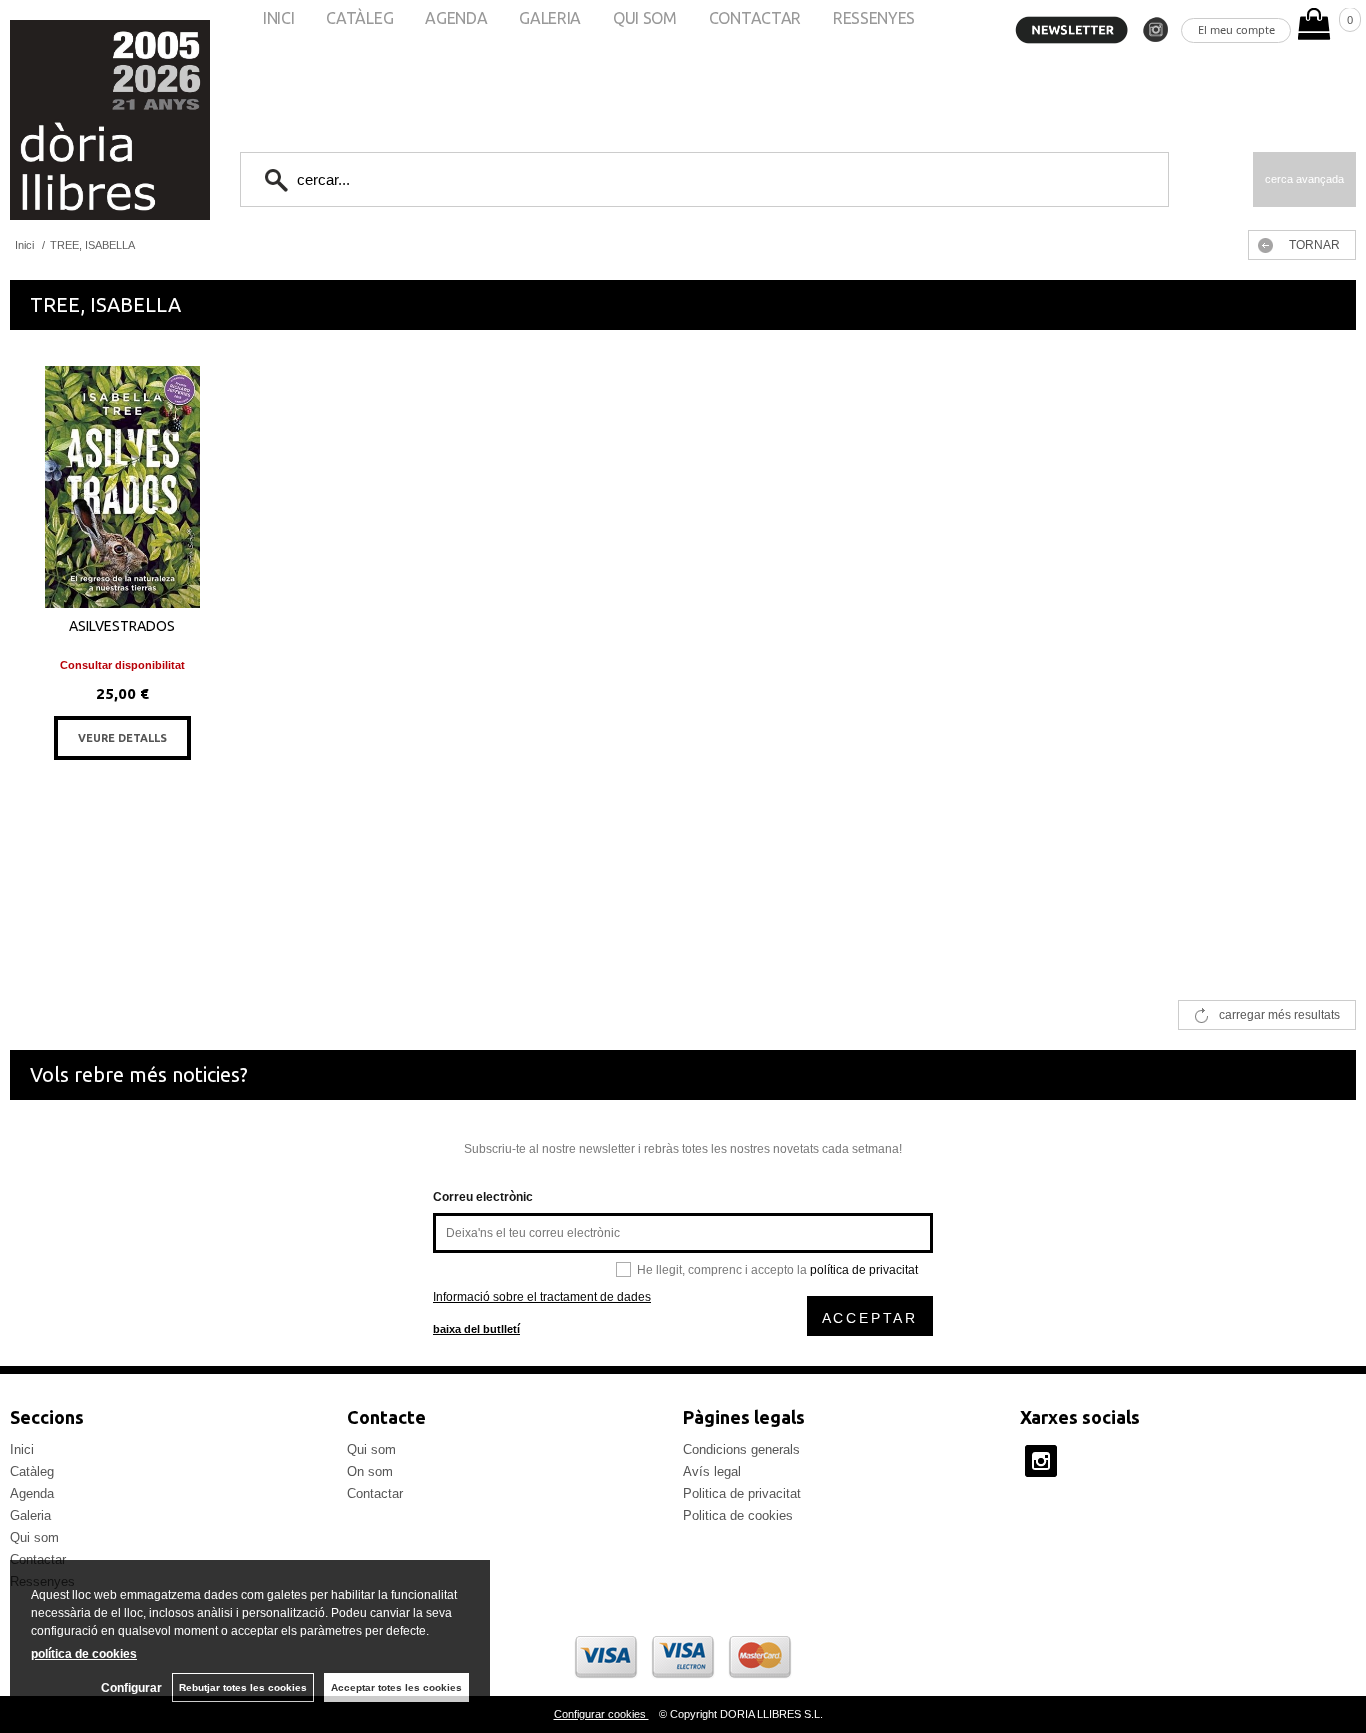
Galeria (30, 1515)
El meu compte (1236, 29)
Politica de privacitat (742, 1493)
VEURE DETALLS (122, 738)
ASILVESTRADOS (122, 626)
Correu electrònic (483, 1197)
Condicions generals (741, 1449)
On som (370, 1471)
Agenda (32, 1493)
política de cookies (84, 1654)
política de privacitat (864, 1270)
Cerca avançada (1304, 179)
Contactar (375, 1493)
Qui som (34, 1537)
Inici (22, 1449)
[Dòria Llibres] (50, 120)
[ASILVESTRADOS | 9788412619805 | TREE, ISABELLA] (122, 487)
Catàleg (32, 1471)
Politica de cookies (738, 1515)
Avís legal (712, 1471)
